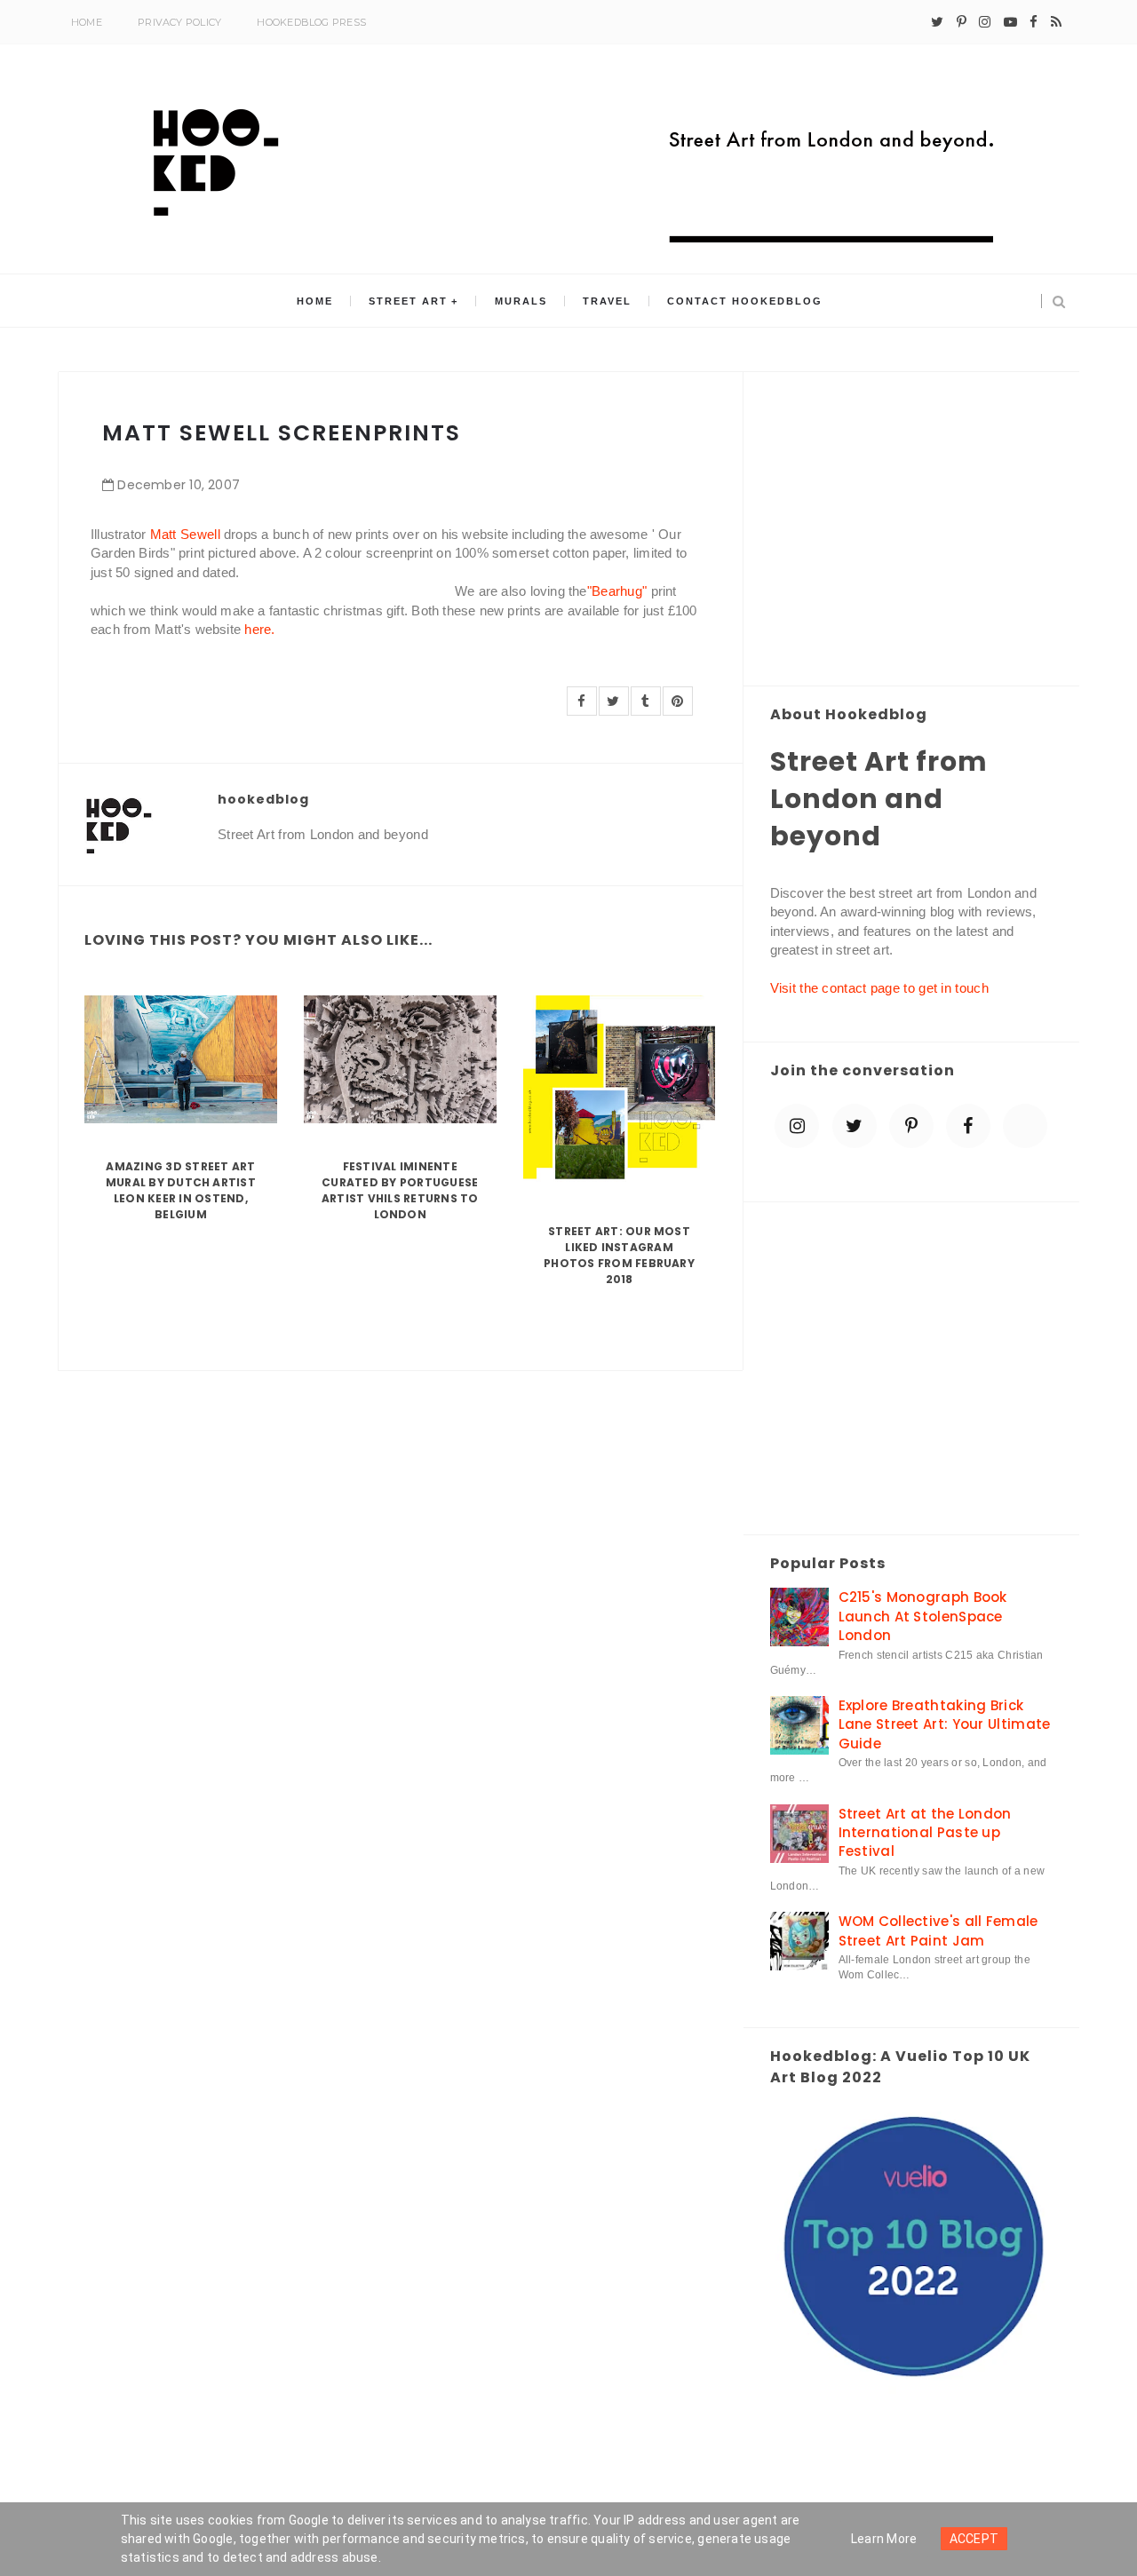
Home (87, 22)
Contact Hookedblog (745, 301)
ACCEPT (974, 2539)
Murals (521, 301)
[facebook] (1034, 22)
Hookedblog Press (311, 22)
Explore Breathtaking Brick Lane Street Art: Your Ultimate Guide (945, 1724)
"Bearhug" (617, 591)
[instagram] (985, 22)
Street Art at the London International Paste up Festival (925, 1833)
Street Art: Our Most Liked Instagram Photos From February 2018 (619, 1255)
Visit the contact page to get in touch (879, 988)
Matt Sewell (185, 534)
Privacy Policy (179, 22)
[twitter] (937, 22)
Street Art (408, 301)
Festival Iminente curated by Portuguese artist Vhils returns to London (400, 1190)
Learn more (884, 2539)
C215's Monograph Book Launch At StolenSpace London (923, 1616)
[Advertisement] (912, 530)
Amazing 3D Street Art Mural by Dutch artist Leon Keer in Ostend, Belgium (181, 1190)
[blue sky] (1025, 1126)
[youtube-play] (1010, 22)
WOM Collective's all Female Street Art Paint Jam (938, 1930)
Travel (607, 301)
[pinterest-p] (962, 22)
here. (260, 629)
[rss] (1056, 22)
